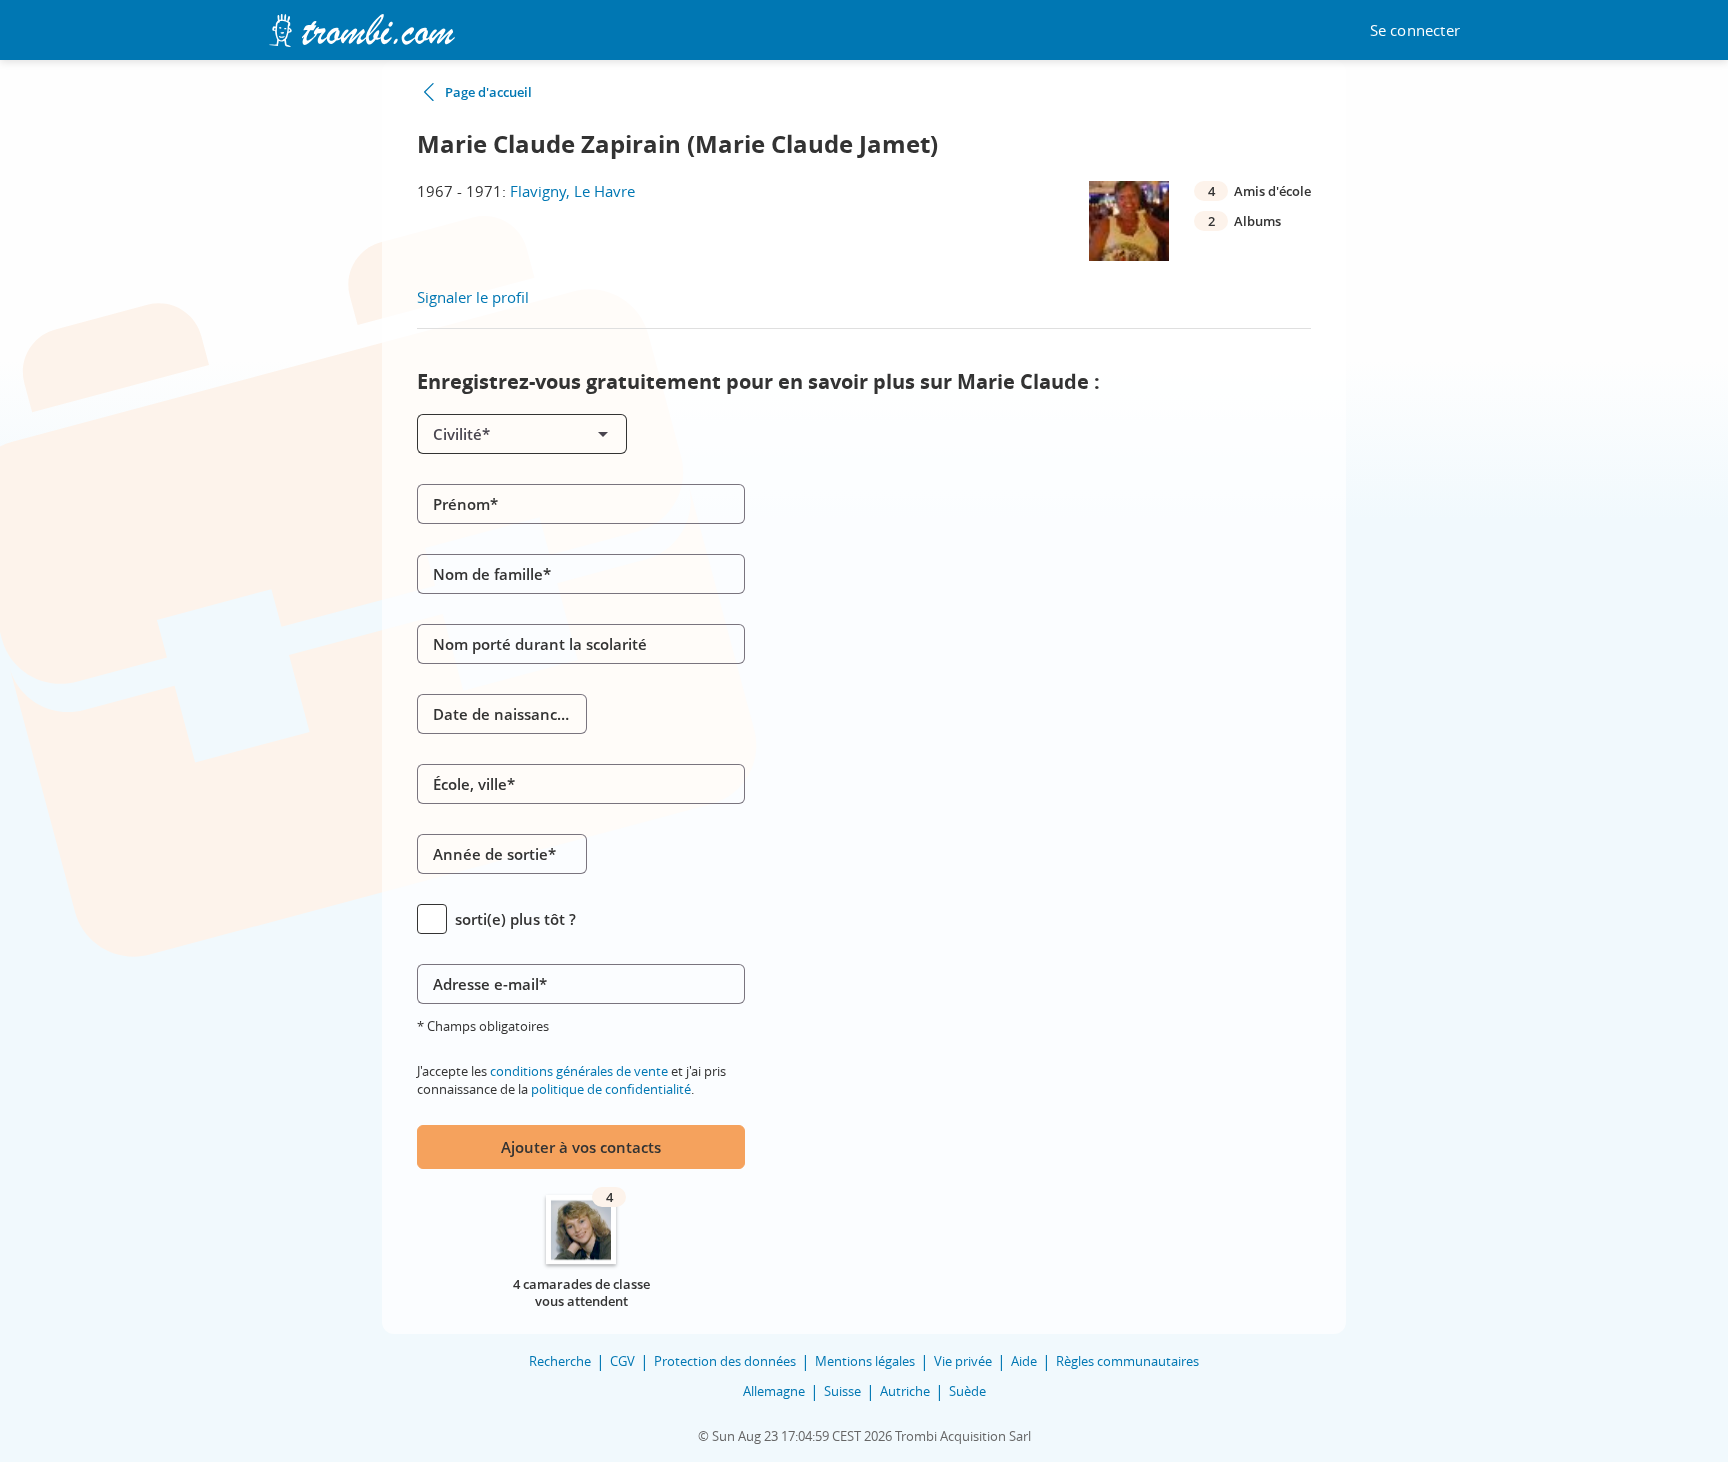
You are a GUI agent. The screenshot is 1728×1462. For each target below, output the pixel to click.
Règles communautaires (1127, 1361)
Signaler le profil (473, 297)
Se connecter (1415, 30)
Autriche (905, 1391)
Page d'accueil (488, 92)
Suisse (842, 1391)
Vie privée (963, 1361)
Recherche (560, 1361)
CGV (622, 1361)
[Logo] (361, 30)
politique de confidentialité (611, 1089)
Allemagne (774, 1391)
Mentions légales (865, 1361)
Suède (967, 1391)
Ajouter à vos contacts (581, 1147)
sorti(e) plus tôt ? (515, 919)
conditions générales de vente (579, 1071)
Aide (1024, 1361)
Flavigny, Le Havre (572, 191)
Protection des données (725, 1361)
